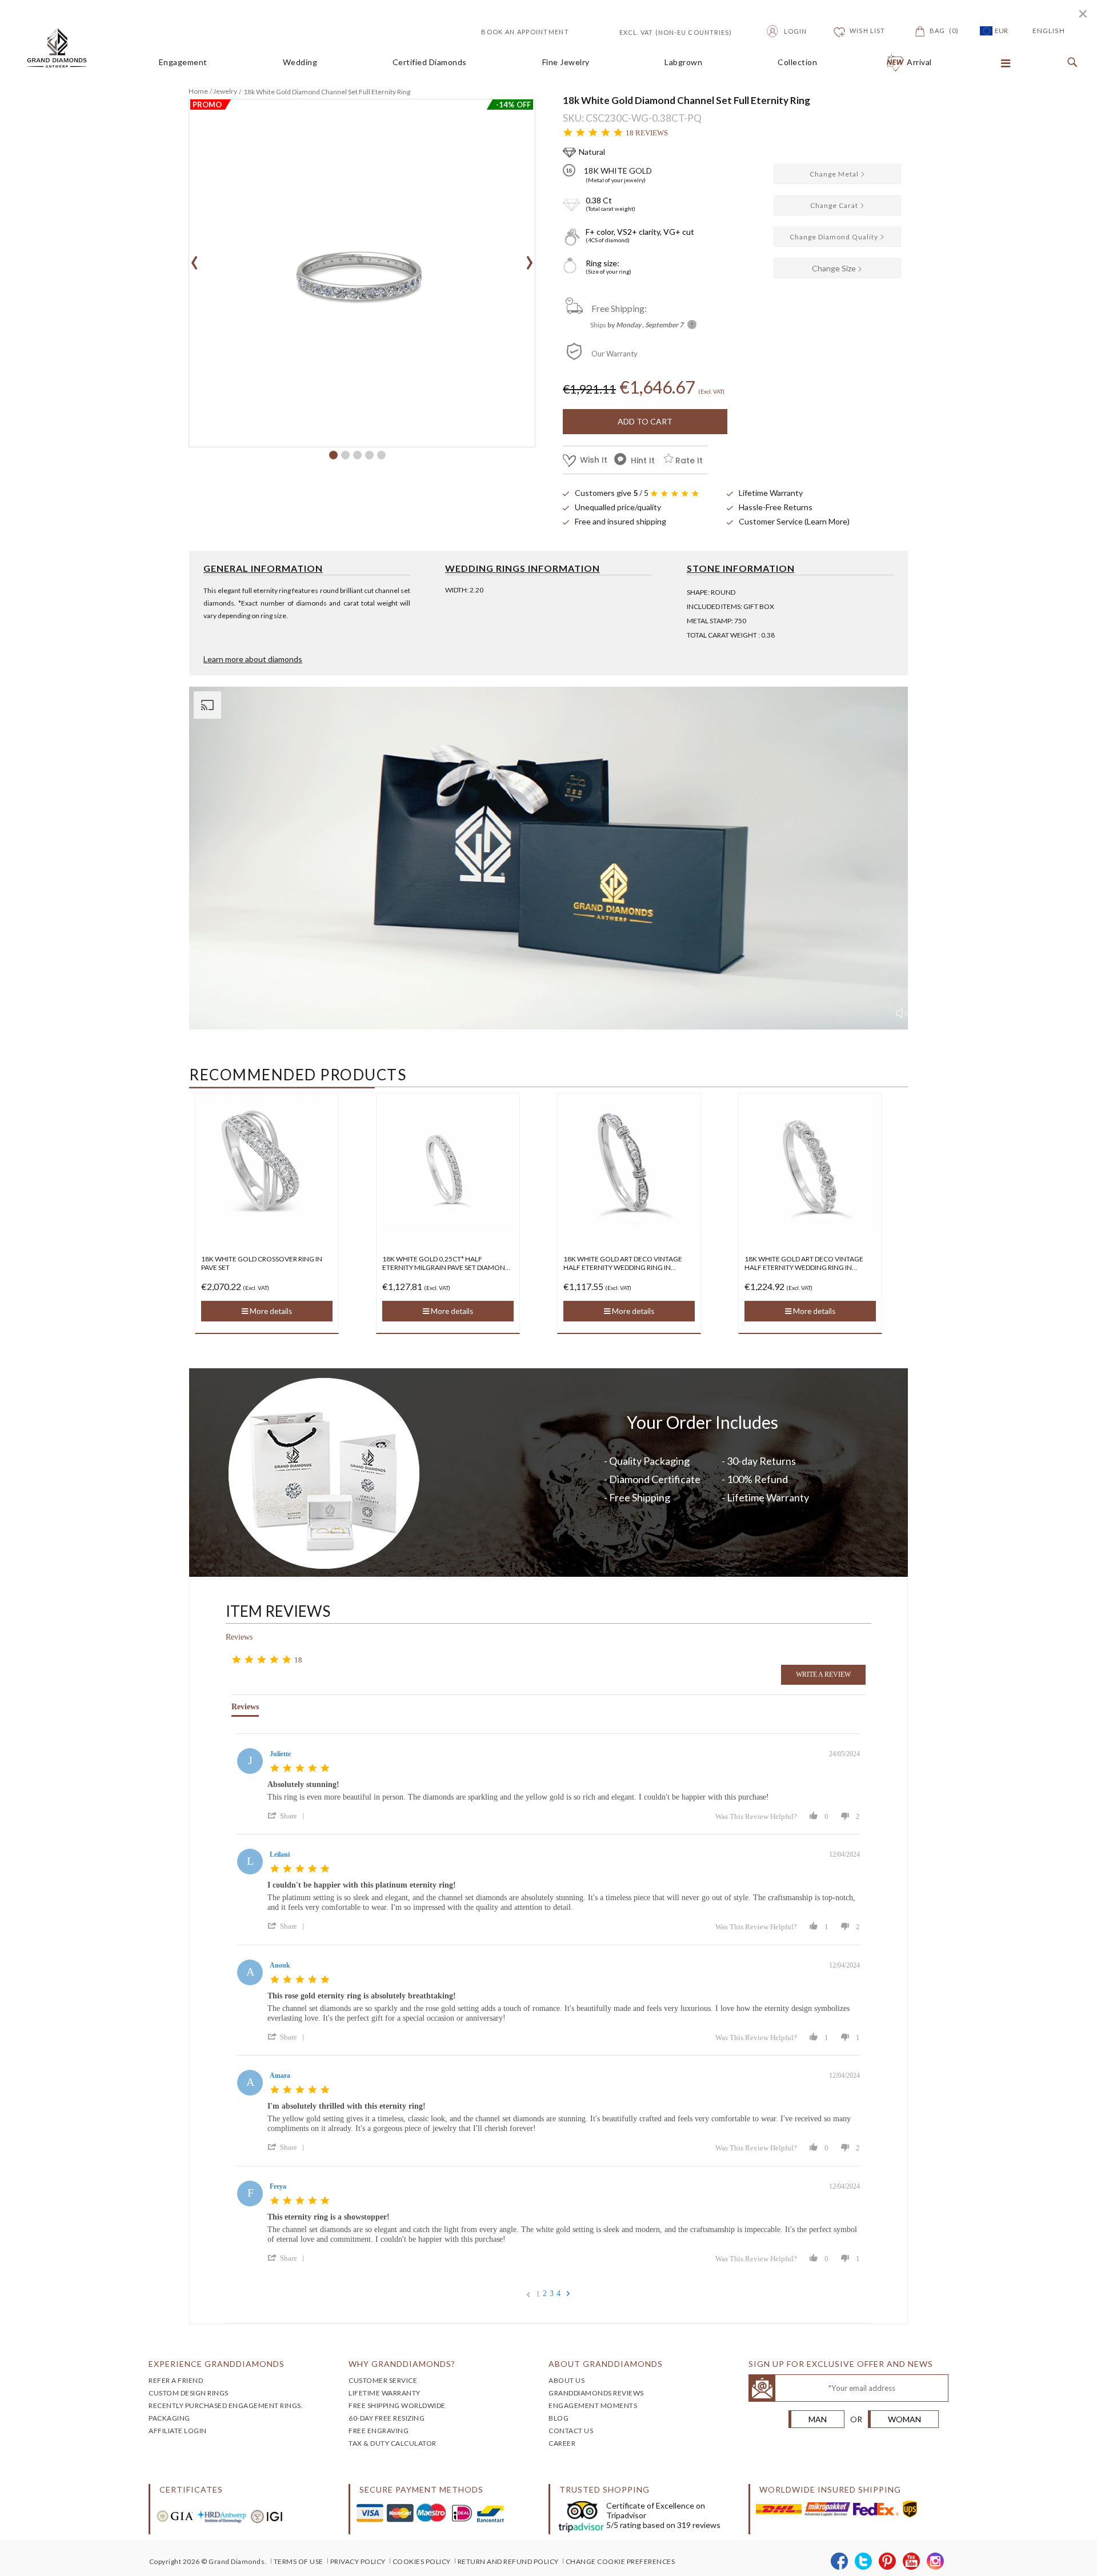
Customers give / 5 (612, 493)
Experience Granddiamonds (217, 2364)
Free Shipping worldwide (397, 2405)
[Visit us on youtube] (912, 2562)
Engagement (183, 62)
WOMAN (904, 2419)
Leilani (280, 1854)
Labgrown (683, 62)
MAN (818, 2419)
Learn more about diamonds (253, 659)
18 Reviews (647, 133)
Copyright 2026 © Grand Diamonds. (208, 2561)
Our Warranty (614, 354)
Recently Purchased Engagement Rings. (226, 2405)
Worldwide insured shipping (830, 2489)
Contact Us (571, 2431)
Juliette (280, 1754)
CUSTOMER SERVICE (383, 2380)
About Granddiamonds (606, 2364)
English (1049, 31)
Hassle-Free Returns (776, 507)
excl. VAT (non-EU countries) (663, 31)
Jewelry (225, 91)
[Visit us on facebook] (840, 2562)
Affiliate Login (178, 2431)
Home (198, 91)
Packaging (169, 2418)
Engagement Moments (593, 2405)
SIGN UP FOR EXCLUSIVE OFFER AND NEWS (841, 2364)
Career (562, 2443)
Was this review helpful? (756, 1816)
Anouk (280, 1965)
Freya (278, 2186)
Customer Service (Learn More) (794, 521)
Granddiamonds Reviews (596, 2393)
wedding (300, 62)
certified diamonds (430, 62)
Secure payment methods (421, 2489)
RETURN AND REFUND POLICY (508, 2561)
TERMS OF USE (299, 2561)
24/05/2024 (844, 1754)
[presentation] (195, 259)
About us (566, 2380)
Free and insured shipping (620, 521)
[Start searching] (1070, 63)
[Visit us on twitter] (864, 2562)
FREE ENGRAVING (379, 2431)
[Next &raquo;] (568, 2294)
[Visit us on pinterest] (888, 2562)
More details (270, 1311)
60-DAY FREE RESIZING (387, 2418)
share (289, 1816)
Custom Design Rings (189, 2393)
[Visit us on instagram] (936, 2562)
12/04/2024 (844, 1854)
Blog (558, 2418)
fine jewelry (566, 62)
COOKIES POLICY (422, 2561)
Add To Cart (645, 421)
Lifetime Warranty (771, 493)
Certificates (191, 2489)
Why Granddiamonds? (402, 2364)
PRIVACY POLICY (358, 2561)
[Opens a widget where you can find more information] (1054, 2556)
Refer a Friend (176, 2380)
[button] (333, 455)
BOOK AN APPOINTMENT (525, 32)
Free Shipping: (619, 308)
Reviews (239, 1637)
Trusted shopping (604, 2489)
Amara (280, 2076)
